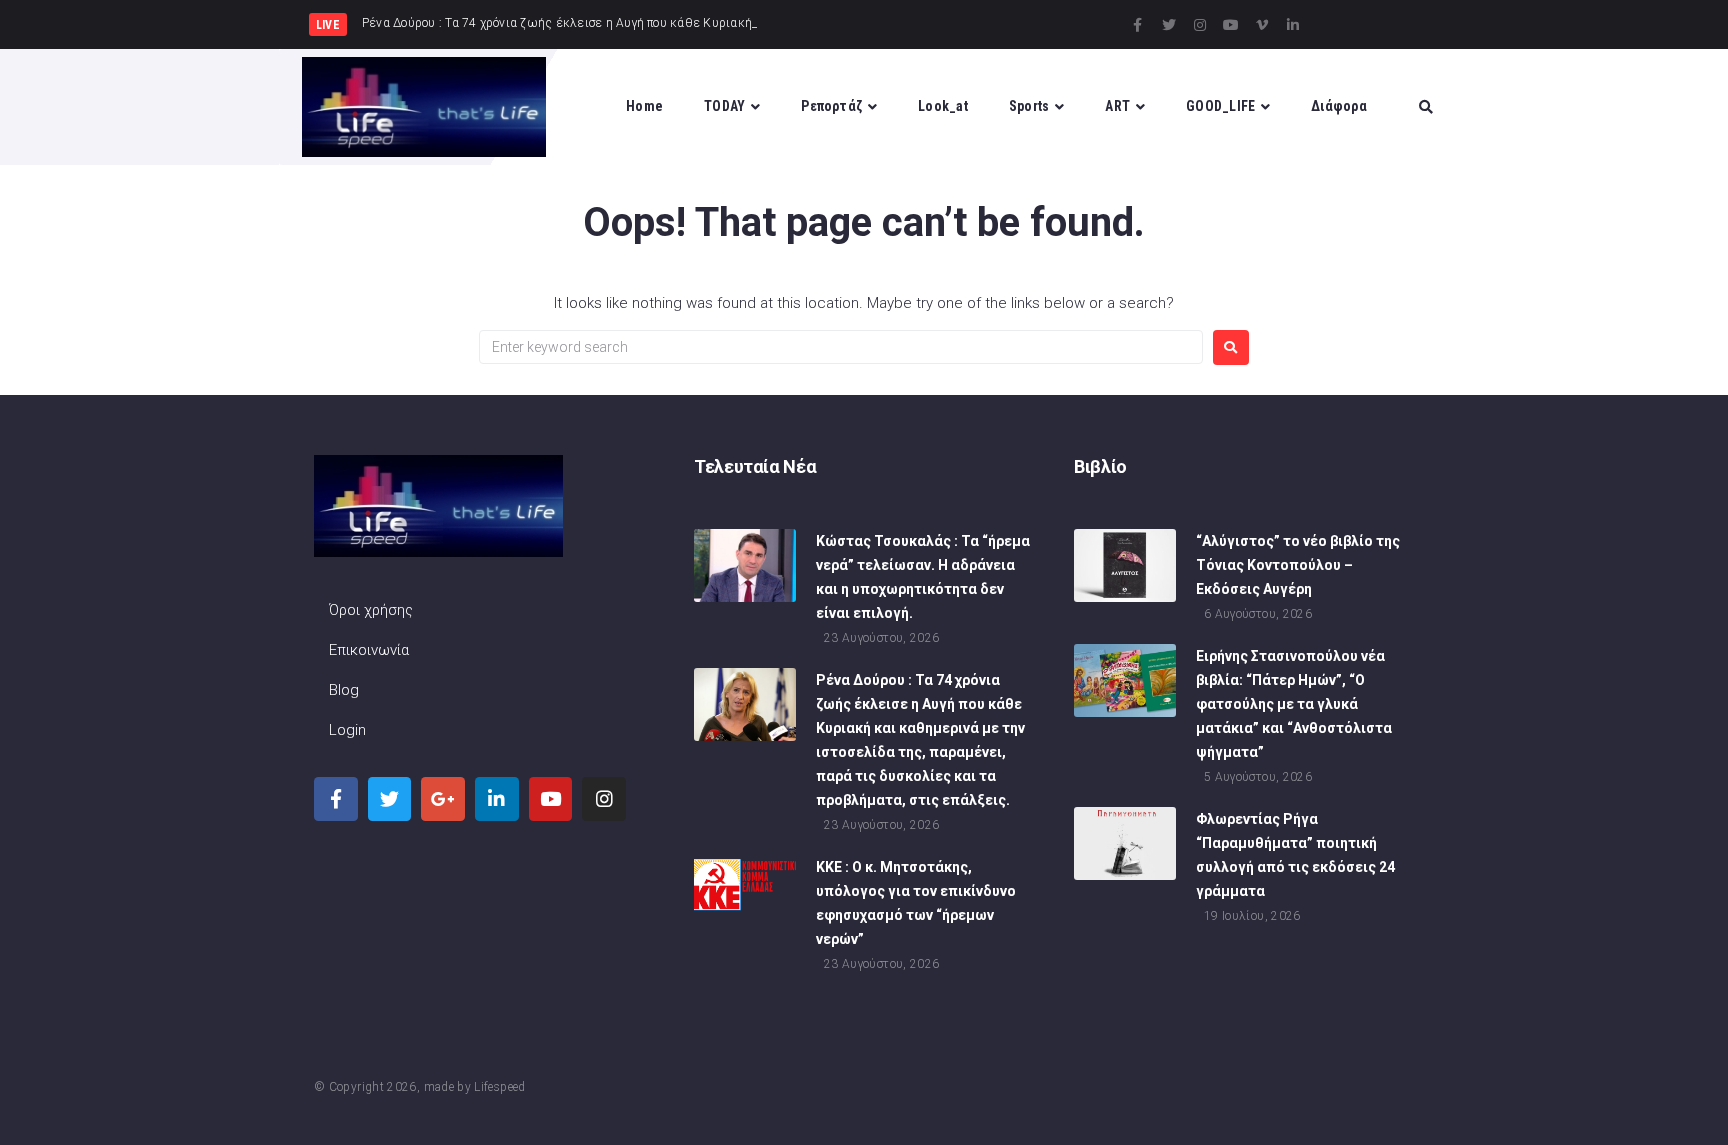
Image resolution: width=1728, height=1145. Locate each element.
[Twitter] (1169, 25)
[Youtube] (1231, 25)
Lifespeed (499, 1087)
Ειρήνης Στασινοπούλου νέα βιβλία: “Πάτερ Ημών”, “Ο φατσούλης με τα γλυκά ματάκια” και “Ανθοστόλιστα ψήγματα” (1294, 704)
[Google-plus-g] (443, 799)
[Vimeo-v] (1262, 25)
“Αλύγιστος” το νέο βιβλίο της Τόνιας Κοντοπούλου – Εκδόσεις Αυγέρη (1298, 565)
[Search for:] (841, 347)
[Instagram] (1200, 25)
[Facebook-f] (1138, 25)
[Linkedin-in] (1293, 25)
